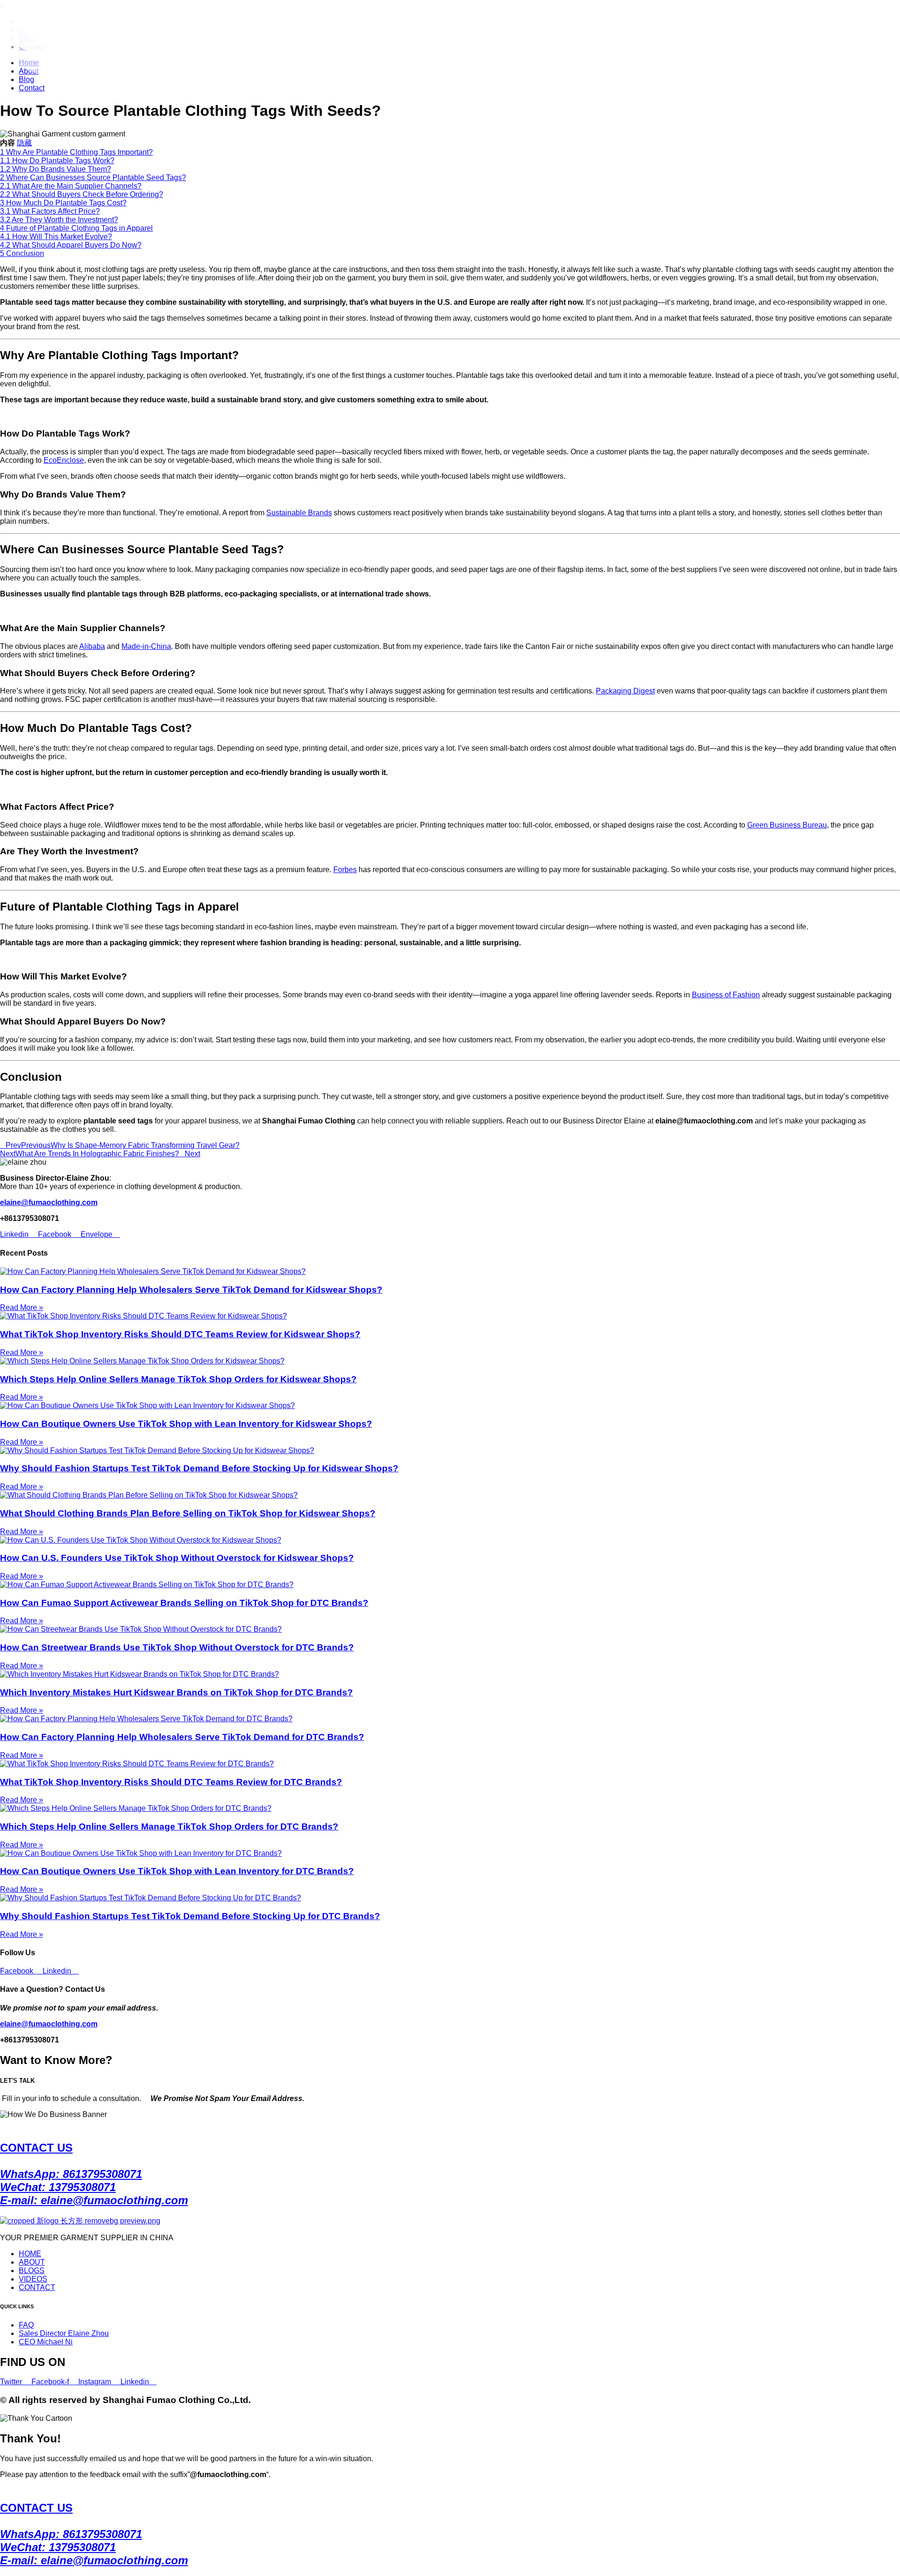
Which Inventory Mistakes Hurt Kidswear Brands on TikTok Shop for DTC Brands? (176, 1692)
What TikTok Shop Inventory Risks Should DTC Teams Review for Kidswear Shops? (180, 1334)
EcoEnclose (64, 460)
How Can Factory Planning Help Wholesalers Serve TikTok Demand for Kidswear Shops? (191, 1290)
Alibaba (92, 646)
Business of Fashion (726, 995)
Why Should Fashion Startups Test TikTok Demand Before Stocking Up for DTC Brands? (190, 1916)
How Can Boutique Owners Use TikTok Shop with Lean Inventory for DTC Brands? (177, 1871)
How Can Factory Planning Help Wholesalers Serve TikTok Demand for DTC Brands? (182, 1737)
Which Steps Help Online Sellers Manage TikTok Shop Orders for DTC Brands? (169, 1827)
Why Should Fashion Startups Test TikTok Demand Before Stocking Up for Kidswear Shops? (199, 1468)
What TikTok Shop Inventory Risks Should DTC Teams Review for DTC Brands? (171, 1782)
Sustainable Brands (299, 513)
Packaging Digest (625, 691)
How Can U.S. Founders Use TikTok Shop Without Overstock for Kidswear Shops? (177, 1558)
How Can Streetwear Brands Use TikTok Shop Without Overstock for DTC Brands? (177, 1647)
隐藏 (24, 143)
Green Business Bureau (787, 825)
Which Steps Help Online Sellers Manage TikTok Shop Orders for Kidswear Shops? (178, 1379)
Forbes (345, 870)
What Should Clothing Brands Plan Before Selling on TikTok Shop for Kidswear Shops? (188, 1513)
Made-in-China (146, 646)
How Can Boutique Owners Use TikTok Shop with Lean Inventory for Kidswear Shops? (186, 1424)
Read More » (22, 1307)
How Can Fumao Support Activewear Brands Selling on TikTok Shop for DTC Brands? (184, 1603)
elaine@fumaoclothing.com (49, 2024)
